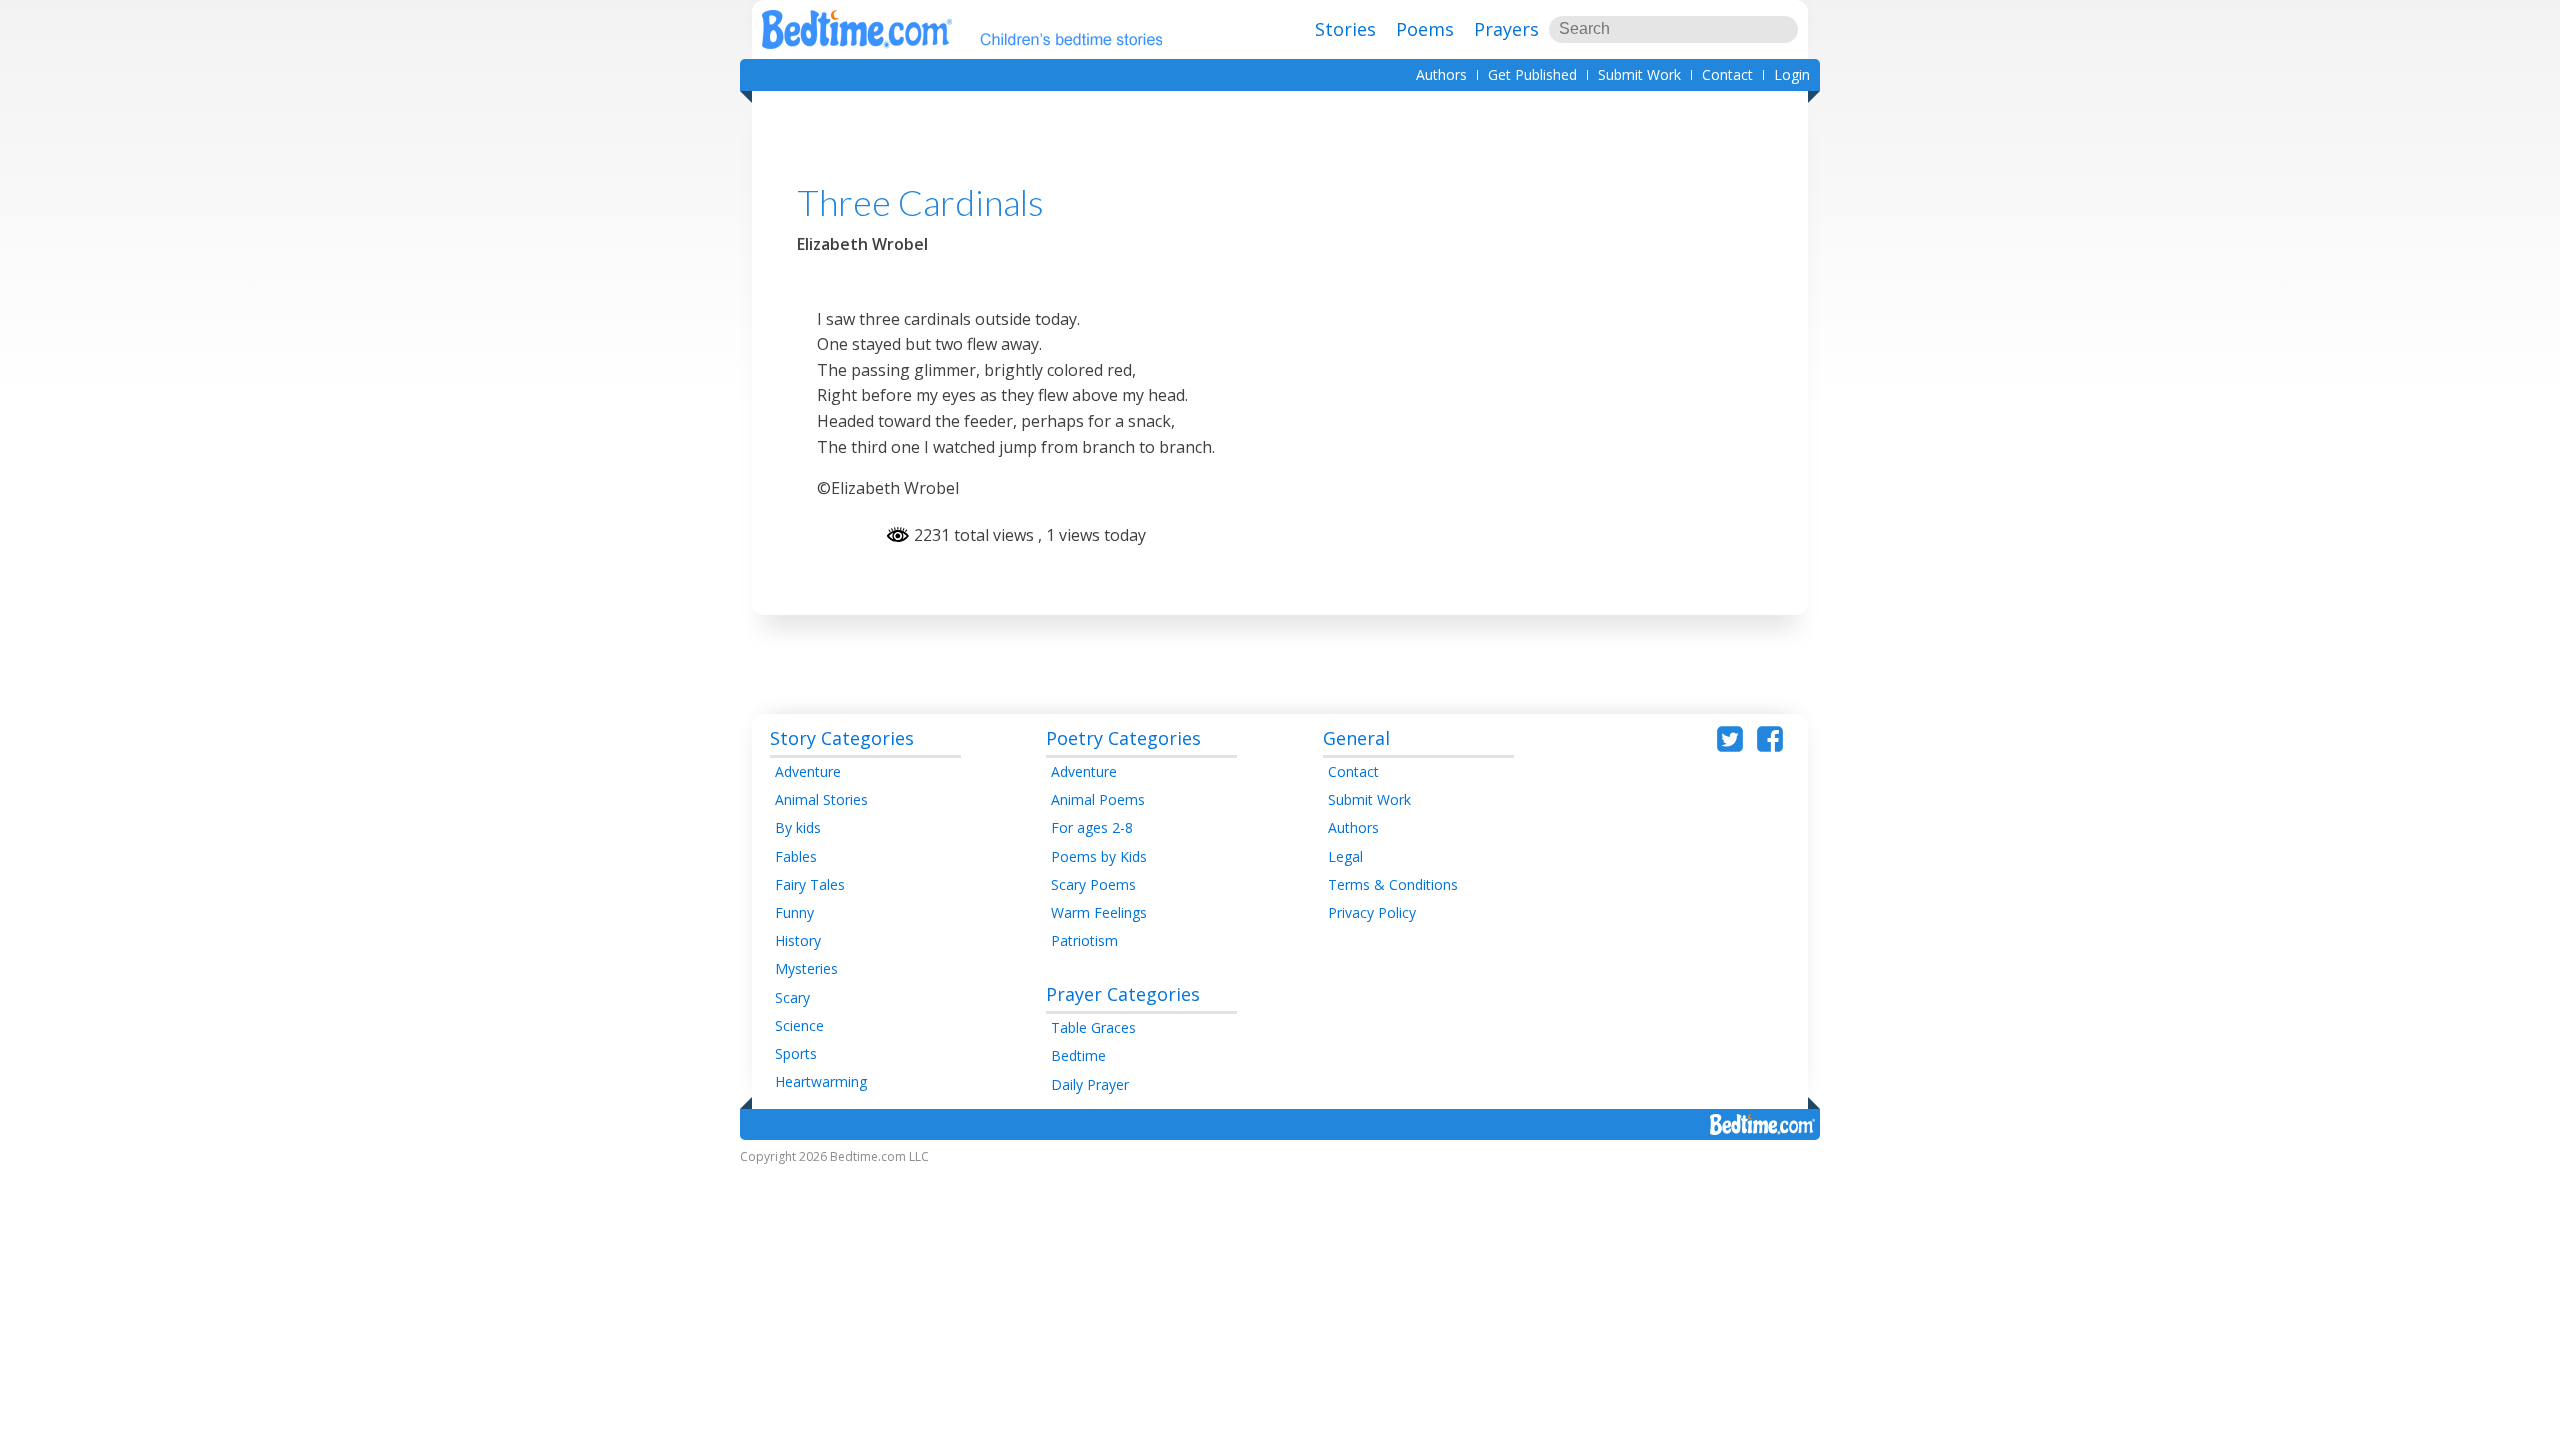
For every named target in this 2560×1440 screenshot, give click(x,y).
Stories (1345, 29)
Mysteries (806, 968)
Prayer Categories (1123, 994)
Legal (1345, 856)
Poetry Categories (1123, 738)
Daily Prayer (1090, 1084)
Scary (792, 997)
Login (1792, 74)
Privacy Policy (1372, 912)
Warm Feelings (1099, 912)
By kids (798, 827)
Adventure (808, 771)
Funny (794, 912)
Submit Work (1639, 74)
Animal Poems (1098, 799)
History (798, 940)
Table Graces (1093, 1027)
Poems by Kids (1099, 856)
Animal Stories (821, 799)
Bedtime (1078, 1055)
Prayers (1506, 29)
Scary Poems (1093, 884)
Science (799, 1025)
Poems (1425, 29)
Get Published (1532, 74)
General (1356, 738)
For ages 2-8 (1092, 827)
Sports (796, 1053)
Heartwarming (821, 1081)
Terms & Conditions (1393, 884)
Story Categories (842, 738)
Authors (1441, 74)
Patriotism (1084, 940)
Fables (796, 856)
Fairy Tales (810, 884)
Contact (1727, 74)
